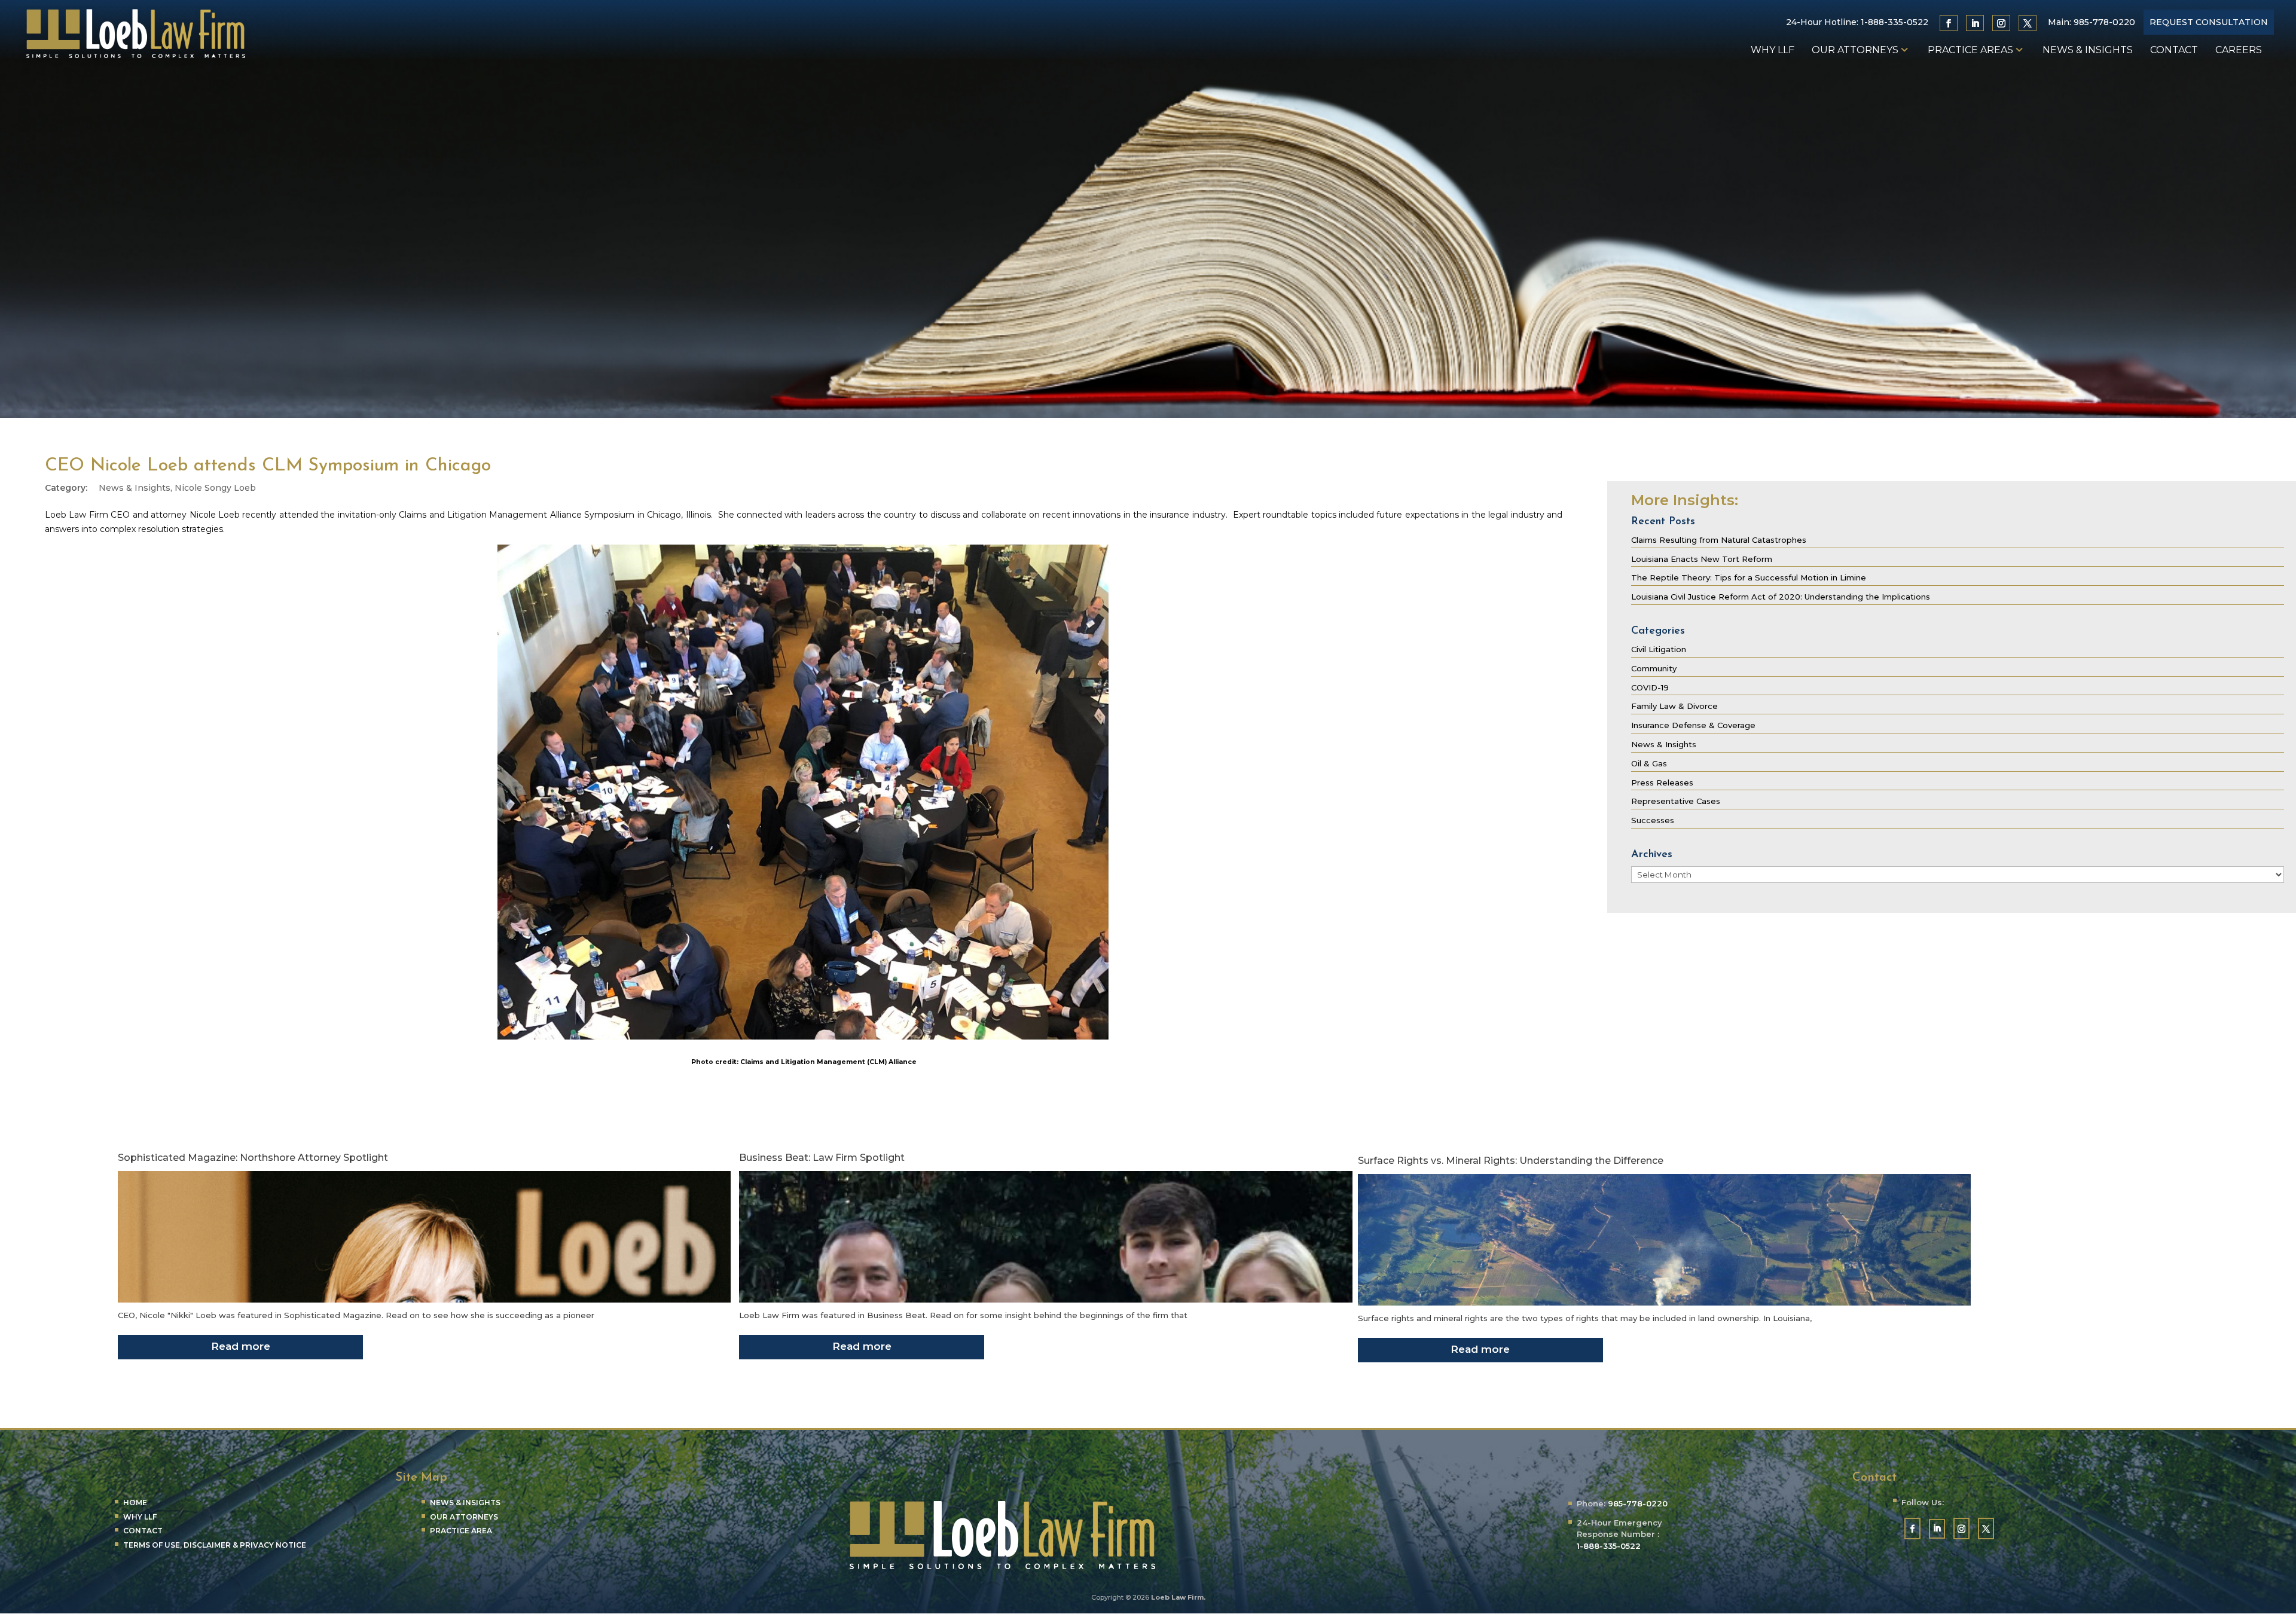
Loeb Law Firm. (1178, 1597)
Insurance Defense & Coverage (1693, 725)
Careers (2239, 51)
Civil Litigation (1659, 649)
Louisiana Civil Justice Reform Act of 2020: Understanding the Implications (1781, 597)
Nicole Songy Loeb (215, 488)
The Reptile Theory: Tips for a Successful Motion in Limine (1749, 577)
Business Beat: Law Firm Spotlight (822, 1158)
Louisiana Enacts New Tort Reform (1702, 559)
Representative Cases (1676, 801)
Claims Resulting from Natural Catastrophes (1719, 540)
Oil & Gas (1649, 763)
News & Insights (2088, 51)
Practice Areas (1970, 51)
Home (135, 1503)
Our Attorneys (1855, 51)
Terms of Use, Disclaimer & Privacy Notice (215, 1545)
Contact (2174, 51)
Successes (1653, 820)
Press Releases (1662, 782)
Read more (241, 1346)
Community (1654, 668)
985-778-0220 (2104, 22)
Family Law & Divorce (1674, 706)
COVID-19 (1650, 687)
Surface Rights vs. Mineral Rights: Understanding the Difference (1511, 1161)
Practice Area (461, 1531)
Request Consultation (2209, 22)
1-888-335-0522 (1894, 22)
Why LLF (1773, 51)
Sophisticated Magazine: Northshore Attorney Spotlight (253, 1158)
